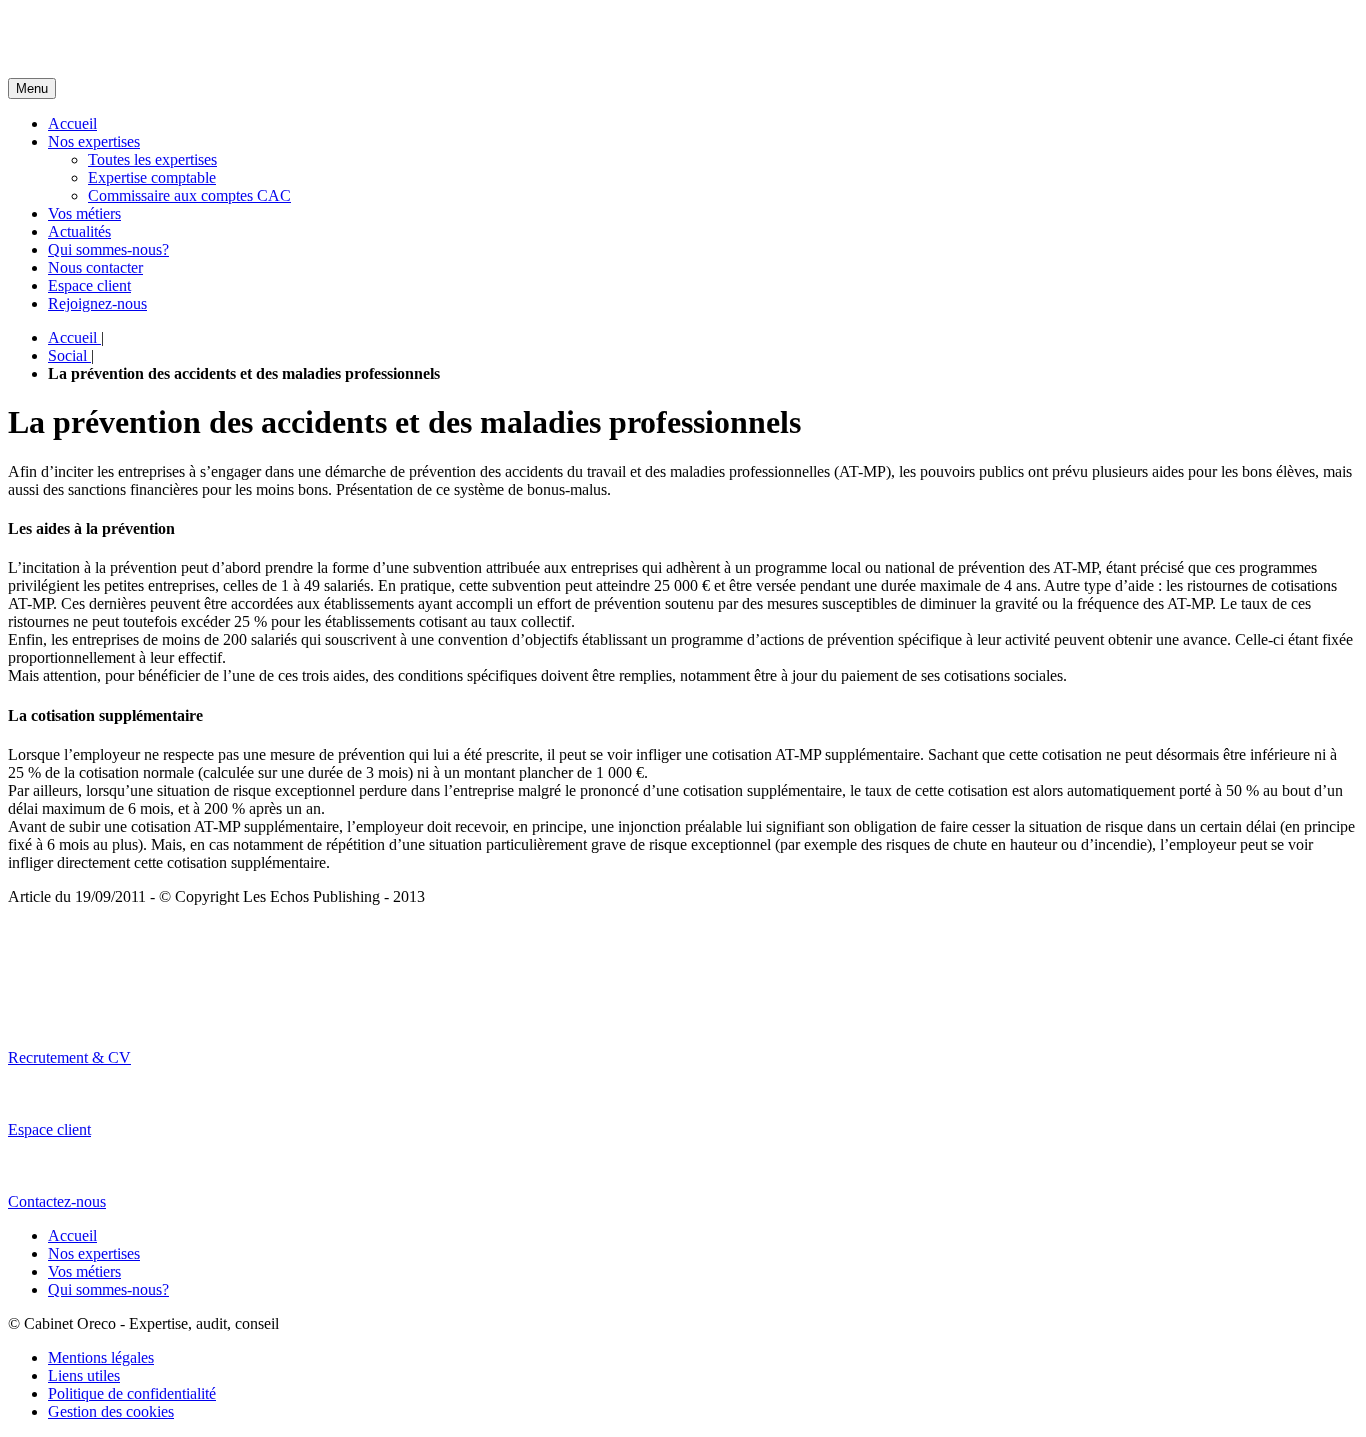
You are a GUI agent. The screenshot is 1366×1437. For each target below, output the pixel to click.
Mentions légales (101, 1357)
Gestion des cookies (111, 1411)
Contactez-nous (57, 1201)
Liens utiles (84, 1375)
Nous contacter (95, 267)
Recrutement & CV (69, 1057)
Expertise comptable (152, 177)
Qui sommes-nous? (108, 249)
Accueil (72, 123)
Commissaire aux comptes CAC (189, 195)
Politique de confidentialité (132, 1393)
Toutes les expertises (152, 159)
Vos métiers (84, 213)
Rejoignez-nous (97, 303)
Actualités (79, 231)
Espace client (89, 285)
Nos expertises (94, 141)
